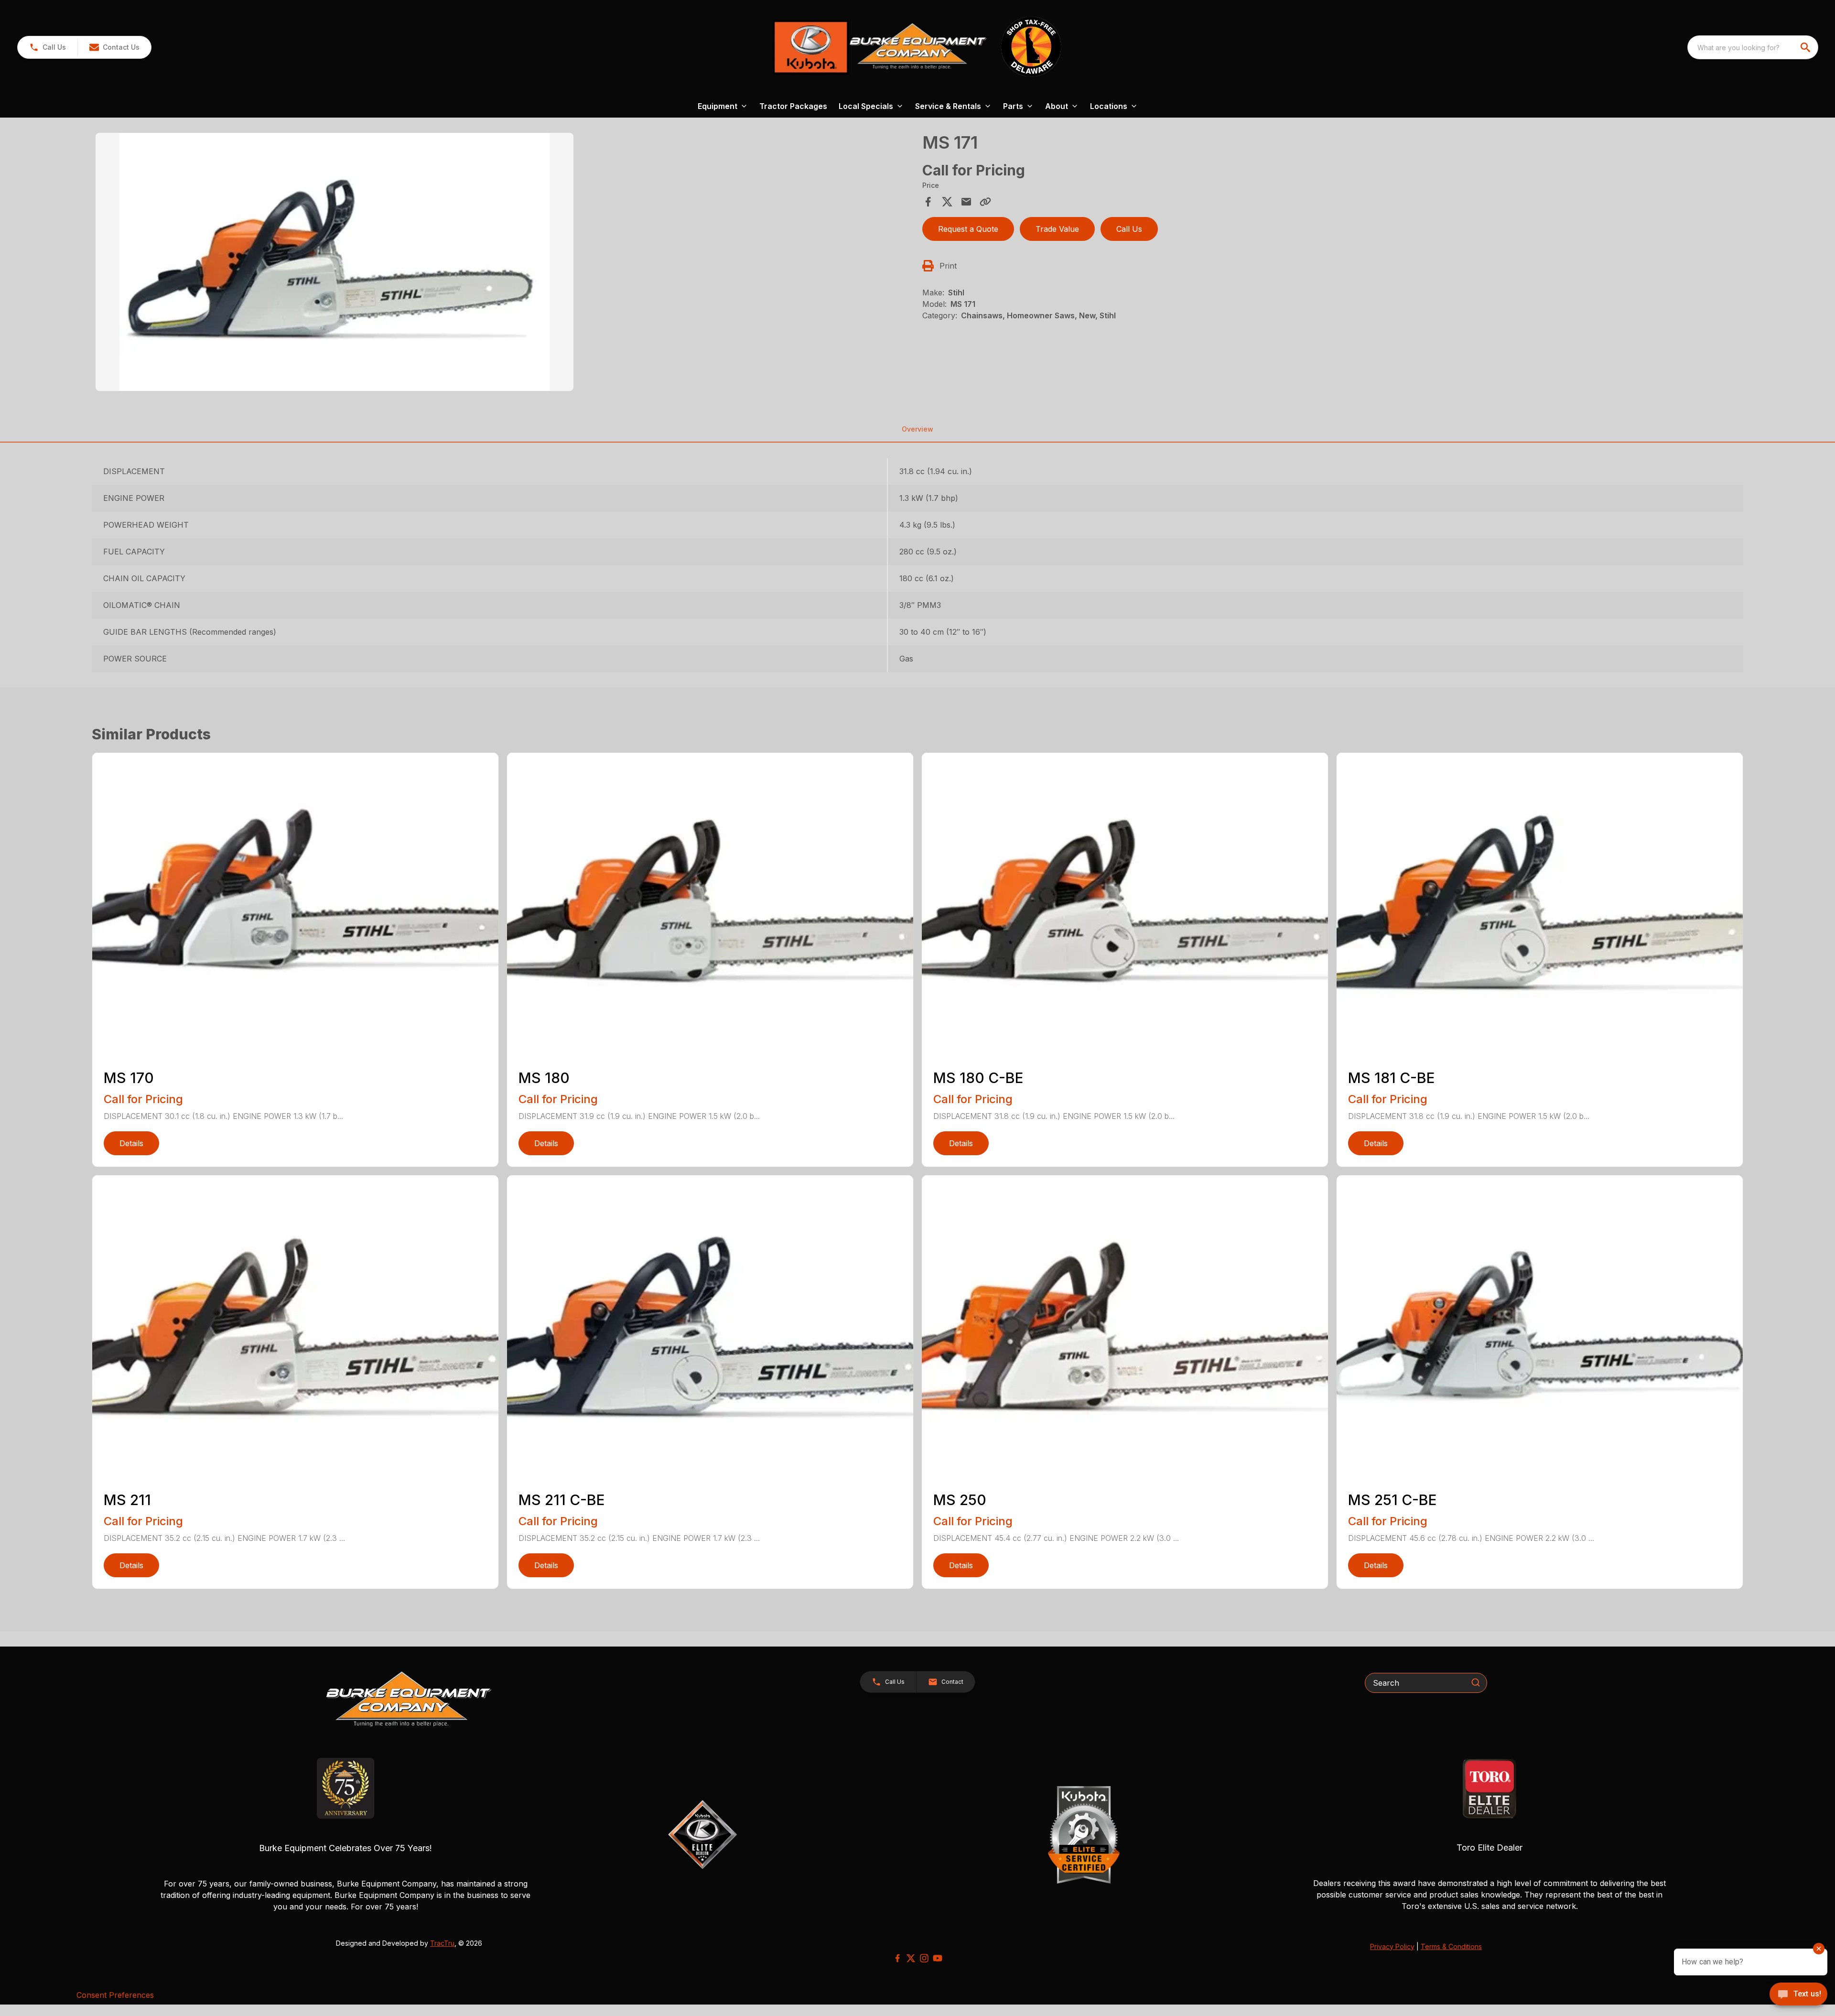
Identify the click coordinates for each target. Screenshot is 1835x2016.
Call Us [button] (1129, 229)
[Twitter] (911, 1958)
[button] (48, 47)
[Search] (1476, 1682)
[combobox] (1753, 47)
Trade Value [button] (1057, 229)
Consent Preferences (115, 1995)
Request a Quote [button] (968, 229)
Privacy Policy (1392, 1946)
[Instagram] (924, 1958)
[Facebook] (897, 1958)
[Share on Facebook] (928, 202)
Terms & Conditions (1451, 1946)
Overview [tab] (917, 429)
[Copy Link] (985, 202)
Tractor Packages (793, 106)
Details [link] (131, 1143)
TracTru (442, 1943)
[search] (1806, 47)
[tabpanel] (504, 263)
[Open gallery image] (335, 262)
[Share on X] (947, 202)
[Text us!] (1798, 1995)
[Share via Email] (966, 202)
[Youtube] (938, 1958)
